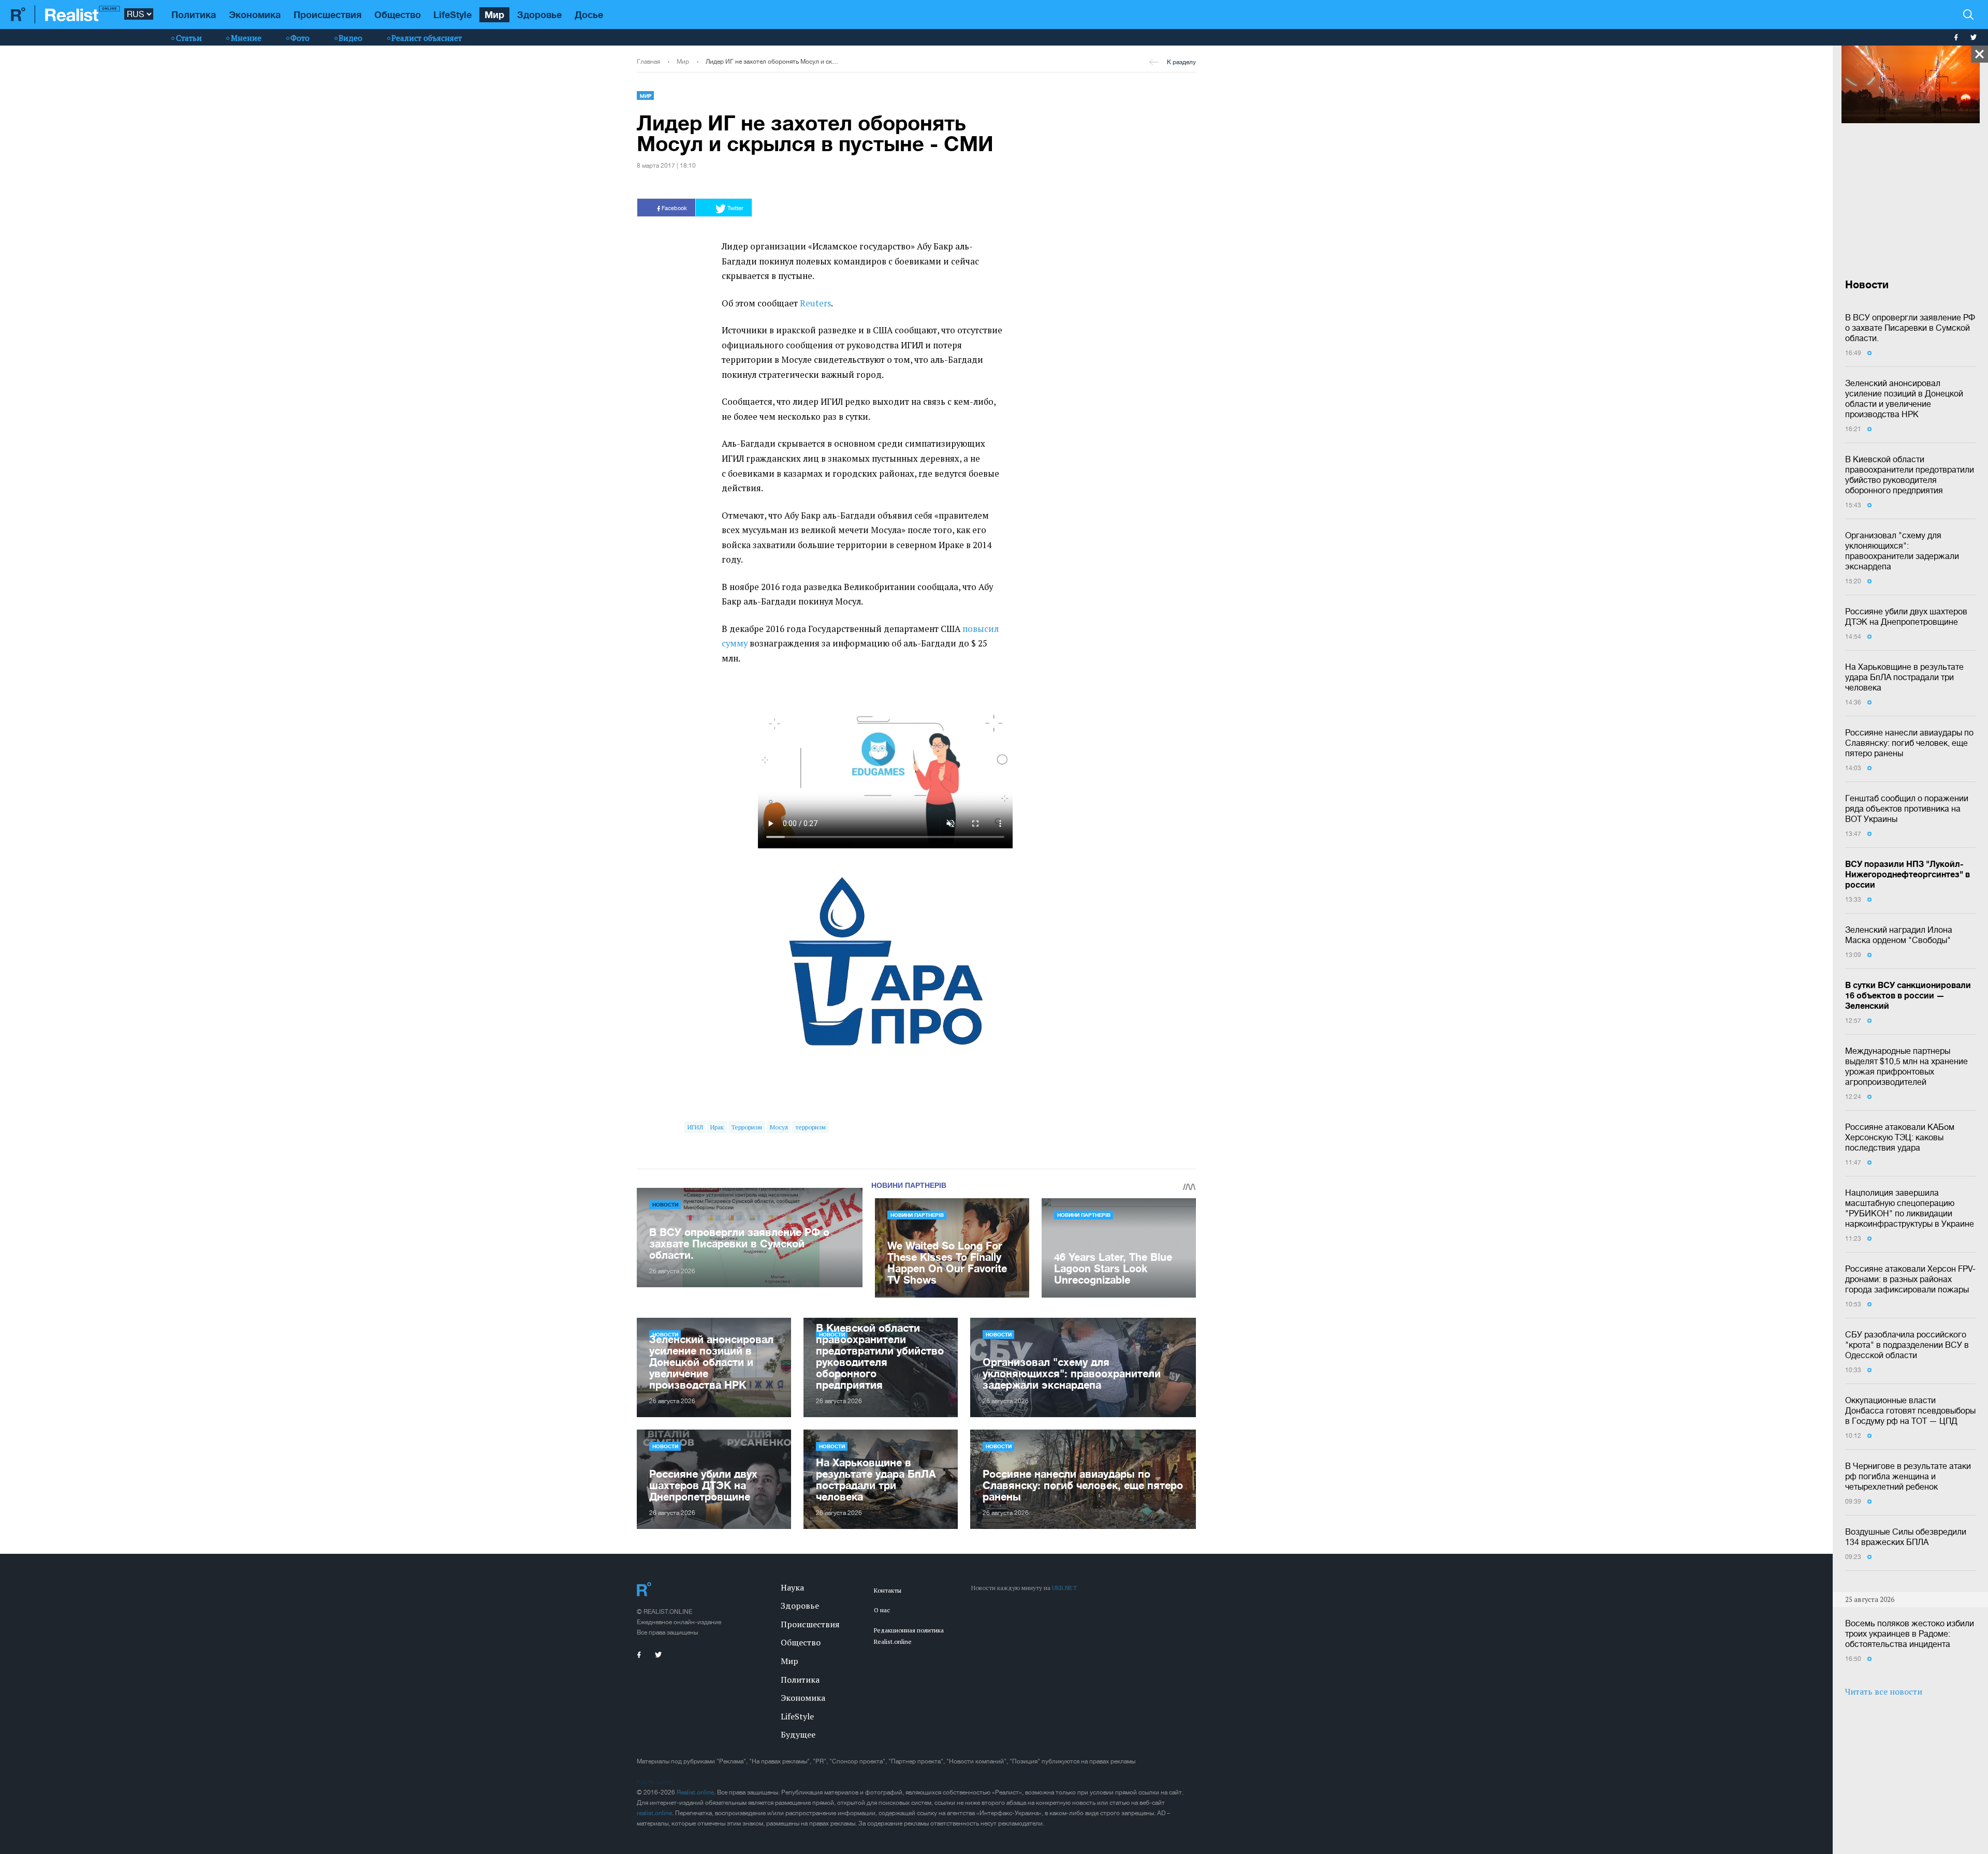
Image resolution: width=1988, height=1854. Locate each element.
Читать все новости (1884, 1691)
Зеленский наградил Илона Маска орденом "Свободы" (1899, 935)
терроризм (810, 1127)
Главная (648, 62)
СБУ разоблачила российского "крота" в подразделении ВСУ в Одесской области (1907, 1345)
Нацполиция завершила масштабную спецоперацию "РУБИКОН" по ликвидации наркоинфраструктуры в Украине (1910, 1208)
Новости (665, 1204)
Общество (398, 14)
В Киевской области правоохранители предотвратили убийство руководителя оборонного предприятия (1910, 475)
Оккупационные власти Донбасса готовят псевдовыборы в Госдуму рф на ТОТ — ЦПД (1910, 1410)
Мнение (246, 38)
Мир (494, 14)
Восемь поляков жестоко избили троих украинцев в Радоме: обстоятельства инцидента (1910, 1634)
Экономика (255, 14)
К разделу (1181, 62)
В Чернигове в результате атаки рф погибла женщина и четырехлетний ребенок (1908, 1476)
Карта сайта (654, 1782)
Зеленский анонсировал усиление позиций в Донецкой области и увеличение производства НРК (1904, 399)
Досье (589, 14)
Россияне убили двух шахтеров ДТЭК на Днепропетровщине (1906, 616)
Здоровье (539, 14)
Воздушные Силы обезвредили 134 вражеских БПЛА (1906, 1537)
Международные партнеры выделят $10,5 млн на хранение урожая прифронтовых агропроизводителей (1906, 1066)
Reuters (815, 303)
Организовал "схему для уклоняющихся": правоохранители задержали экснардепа (1902, 551)
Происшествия (327, 14)
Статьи (189, 38)
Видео (350, 38)
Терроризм (747, 1127)
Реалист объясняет (427, 38)
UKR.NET (1064, 1588)
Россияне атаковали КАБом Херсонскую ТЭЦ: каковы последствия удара (1900, 1137)
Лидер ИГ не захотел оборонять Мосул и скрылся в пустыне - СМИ (772, 62)
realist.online (654, 1813)
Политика (194, 14)
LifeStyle (452, 14)
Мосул (779, 1127)
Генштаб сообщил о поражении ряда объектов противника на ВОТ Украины (1907, 808)
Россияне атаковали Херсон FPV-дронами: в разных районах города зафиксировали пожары (1910, 1279)
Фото (300, 38)
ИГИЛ (695, 1127)
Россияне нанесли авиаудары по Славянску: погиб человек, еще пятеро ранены (1909, 743)
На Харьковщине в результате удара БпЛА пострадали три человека (1904, 677)
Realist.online (695, 1792)
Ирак (717, 1127)
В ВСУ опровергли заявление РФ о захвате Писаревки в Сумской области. (1910, 328)
